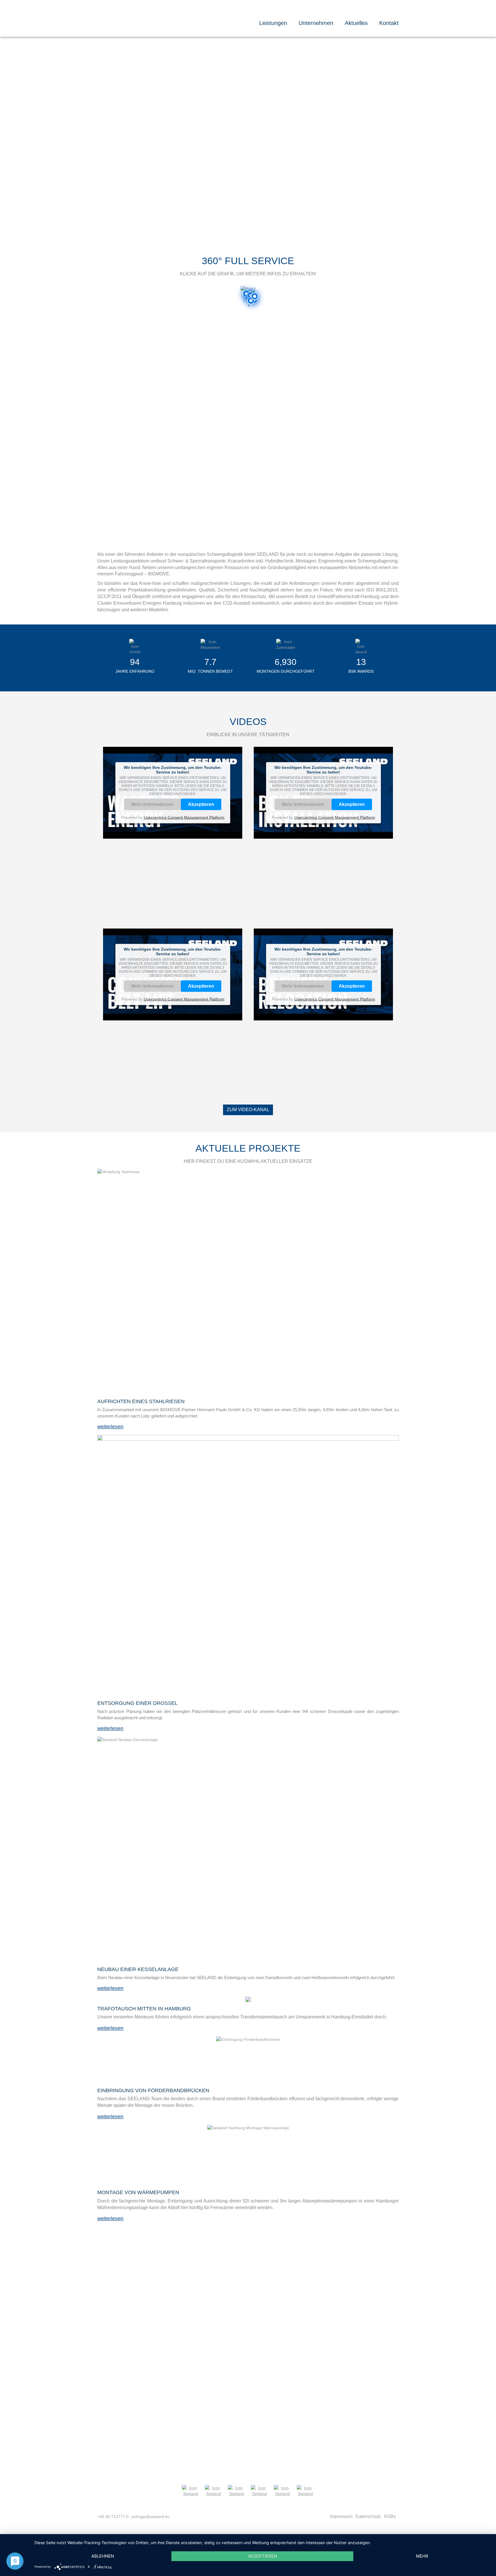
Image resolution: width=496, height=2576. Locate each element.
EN (395, 14)
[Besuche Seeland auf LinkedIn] (305, 2491)
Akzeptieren (201, 804)
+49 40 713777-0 (113, 2517)
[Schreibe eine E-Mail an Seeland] (237, 2491)
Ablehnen (103, 2556)
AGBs (390, 2516)
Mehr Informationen (152, 804)
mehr (422, 2556)
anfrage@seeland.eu (341, 2397)
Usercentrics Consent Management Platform (184, 817)
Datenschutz (368, 2516)
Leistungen (273, 23)
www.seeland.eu (333, 2404)
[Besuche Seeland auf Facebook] (259, 2491)
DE (387, 14)
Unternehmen (316, 23)
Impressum (341, 2516)
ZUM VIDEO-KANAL (248, 1110)
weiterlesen (110, 1427)
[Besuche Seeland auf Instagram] (282, 2491)
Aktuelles (356, 23)
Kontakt (389, 23)
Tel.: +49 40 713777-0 (226, 2397)
